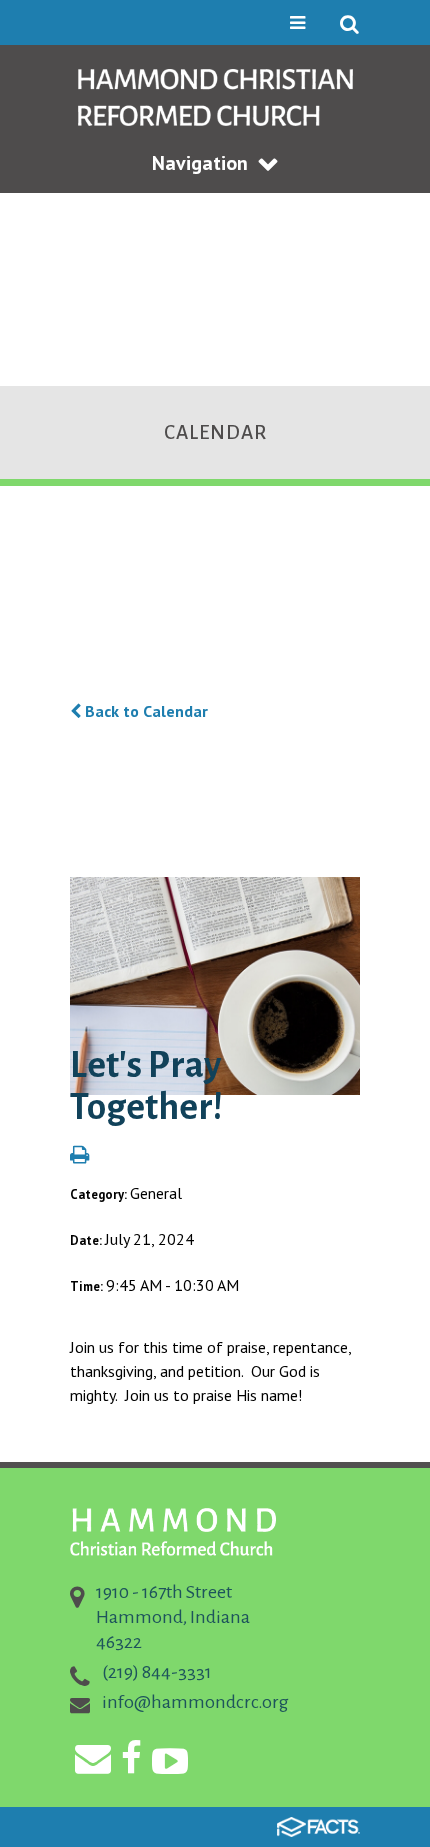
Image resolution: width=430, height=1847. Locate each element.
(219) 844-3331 (157, 1672)
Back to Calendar (144, 711)
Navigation (200, 163)
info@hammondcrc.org (195, 1702)
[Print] (79, 1156)
